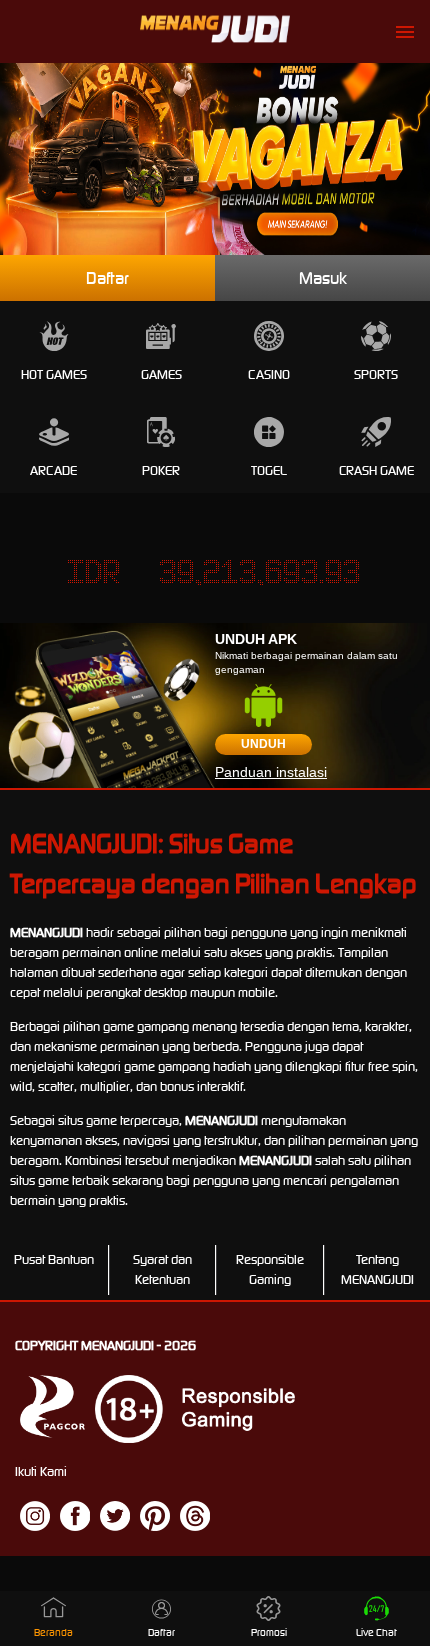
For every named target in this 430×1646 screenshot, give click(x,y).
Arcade (53, 470)
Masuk (323, 278)
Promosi (269, 1632)
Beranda (53, 1632)
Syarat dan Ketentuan (162, 1269)
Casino (269, 374)
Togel (269, 470)
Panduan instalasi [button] (271, 772)
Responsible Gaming (270, 1269)
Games (161, 374)
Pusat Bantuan (54, 1259)
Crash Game (376, 470)
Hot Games (54, 374)
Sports (376, 374)
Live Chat (376, 1632)
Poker (161, 470)
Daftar (107, 278)
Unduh (263, 744)
